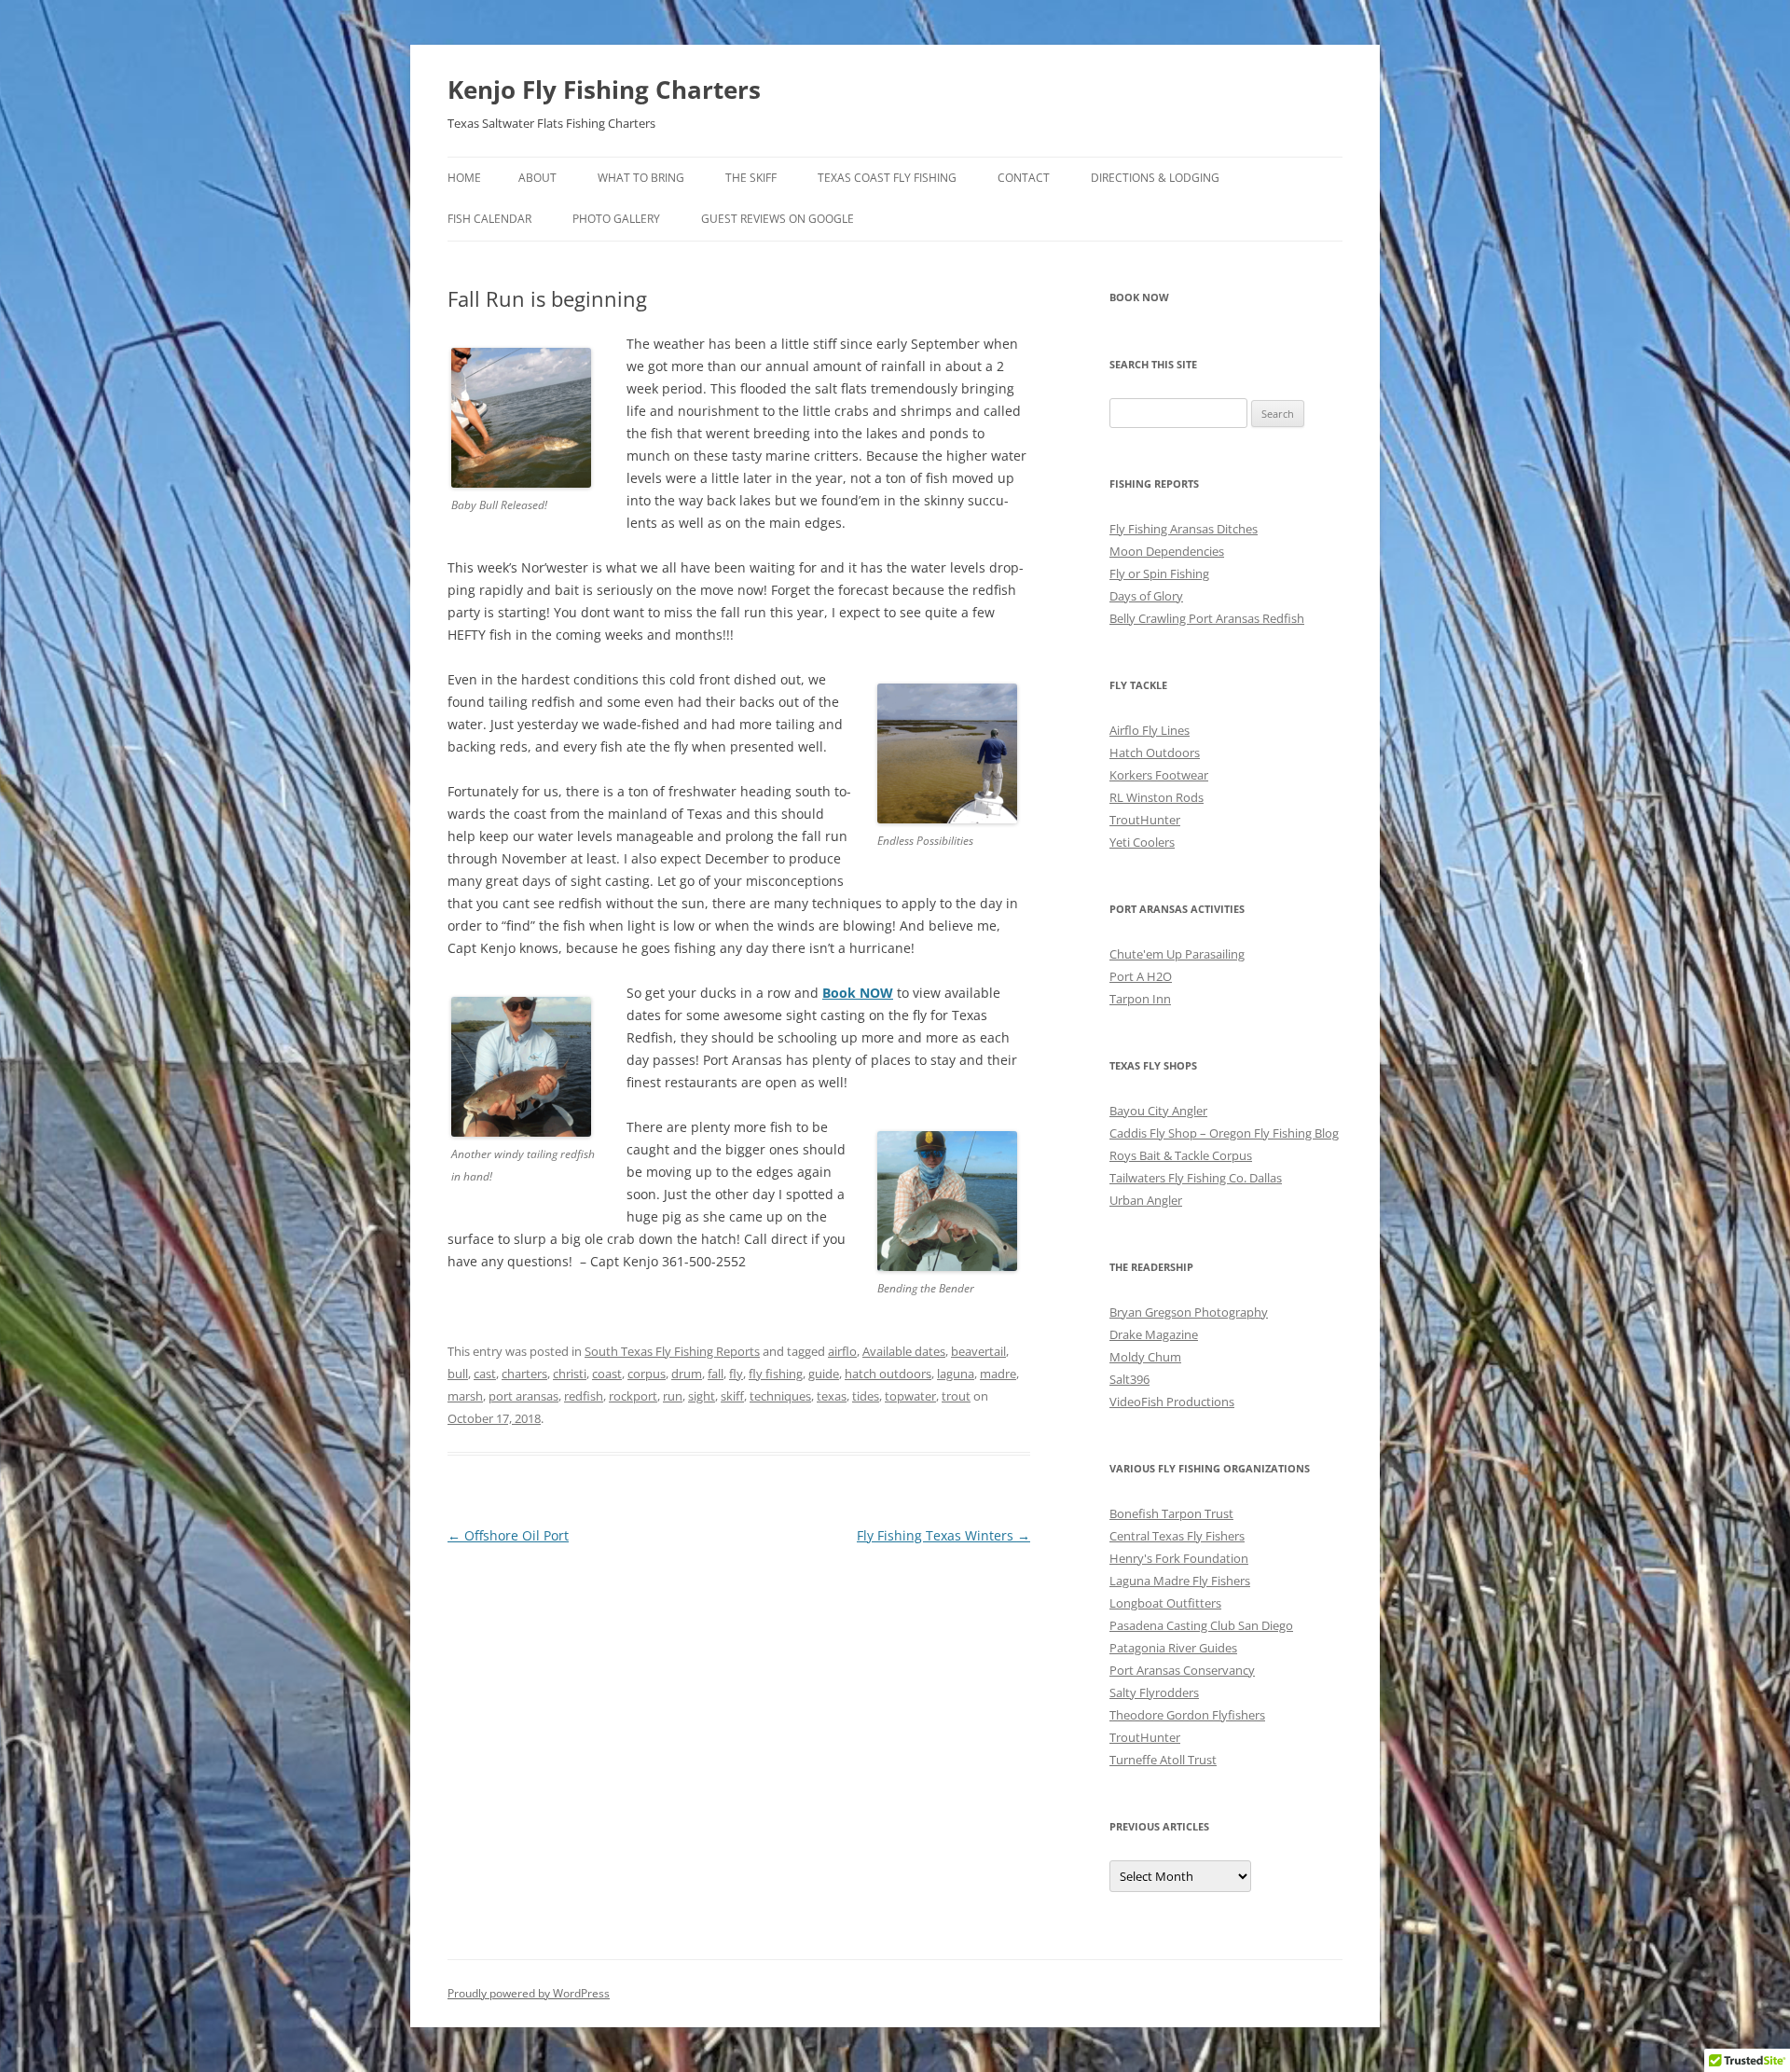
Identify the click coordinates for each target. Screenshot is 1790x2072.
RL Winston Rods (1157, 797)
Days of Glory (1146, 596)
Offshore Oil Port (508, 1535)
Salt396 (1129, 1379)
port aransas (523, 1396)
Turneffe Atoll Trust (1163, 1760)
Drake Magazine (1154, 1334)
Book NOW (858, 993)
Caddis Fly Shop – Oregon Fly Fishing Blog (1224, 1133)
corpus (647, 1374)
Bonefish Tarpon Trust (1171, 1513)
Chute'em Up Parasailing (1177, 954)
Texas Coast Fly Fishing (887, 178)
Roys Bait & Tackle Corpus (1181, 1155)
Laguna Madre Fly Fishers (1180, 1581)
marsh (465, 1396)
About (537, 178)
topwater (910, 1396)
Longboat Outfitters (1165, 1603)
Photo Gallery (616, 219)
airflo (842, 1351)
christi (570, 1374)
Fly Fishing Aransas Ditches (1184, 529)
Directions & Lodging (1155, 178)
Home (464, 178)
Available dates (904, 1351)
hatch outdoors (888, 1374)
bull (458, 1374)
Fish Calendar (489, 219)
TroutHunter (1145, 820)
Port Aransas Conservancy (1182, 1670)
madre (998, 1374)
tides (866, 1396)
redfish (584, 1396)
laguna (956, 1374)
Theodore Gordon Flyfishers (1187, 1715)
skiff (732, 1396)
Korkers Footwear (1159, 775)
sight (702, 1396)
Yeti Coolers (1142, 842)
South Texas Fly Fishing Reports (672, 1351)
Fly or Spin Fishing (1159, 573)
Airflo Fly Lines (1150, 730)
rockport (633, 1396)
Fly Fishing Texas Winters (943, 1535)
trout (956, 1396)
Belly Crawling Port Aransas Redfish (1207, 618)
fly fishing (776, 1374)
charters (524, 1374)
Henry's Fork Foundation (1179, 1558)
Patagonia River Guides (1173, 1648)
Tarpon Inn (1140, 999)
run (673, 1396)
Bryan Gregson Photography (1189, 1312)
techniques (780, 1396)
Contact (1024, 178)
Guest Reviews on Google (778, 219)
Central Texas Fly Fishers (1177, 1536)
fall (716, 1374)
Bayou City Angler (1158, 1111)
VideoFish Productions (1172, 1402)
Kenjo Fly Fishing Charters (604, 90)
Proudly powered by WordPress (529, 1993)
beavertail (978, 1351)
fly (736, 1374)
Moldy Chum (1145, 1357)
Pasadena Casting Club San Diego (1201, 1625)
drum (687, 1374)
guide (824, 1374)
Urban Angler (1146, 1200)
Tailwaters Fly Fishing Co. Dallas (1196, 1178)
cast (485, 1374)
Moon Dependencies (1167, 551)
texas (832, 1396)
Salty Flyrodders (1154, 1692)
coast (607, 1374)
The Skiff (751, 178)
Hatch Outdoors (1155, 753)
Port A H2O (1141, 976)
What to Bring (641, 178)
